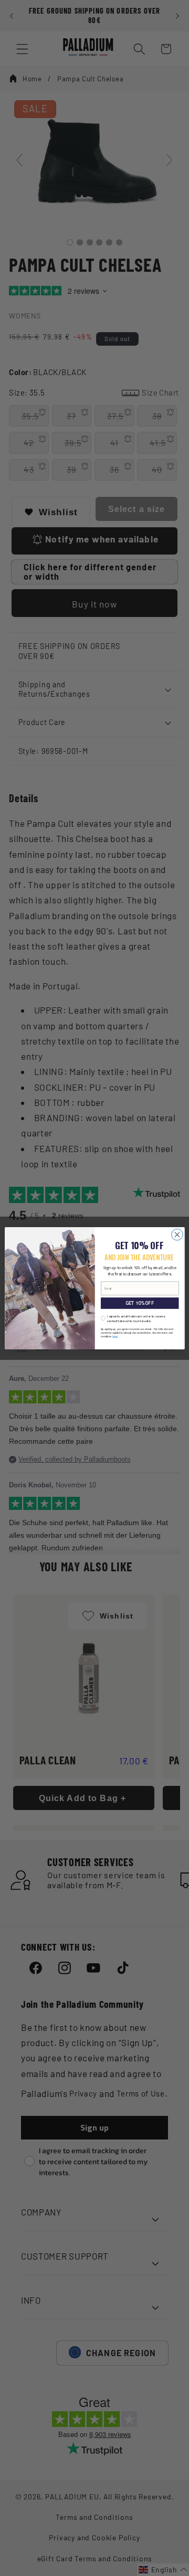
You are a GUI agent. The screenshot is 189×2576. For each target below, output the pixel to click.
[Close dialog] (177, 1234)
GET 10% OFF (139, 1303)
